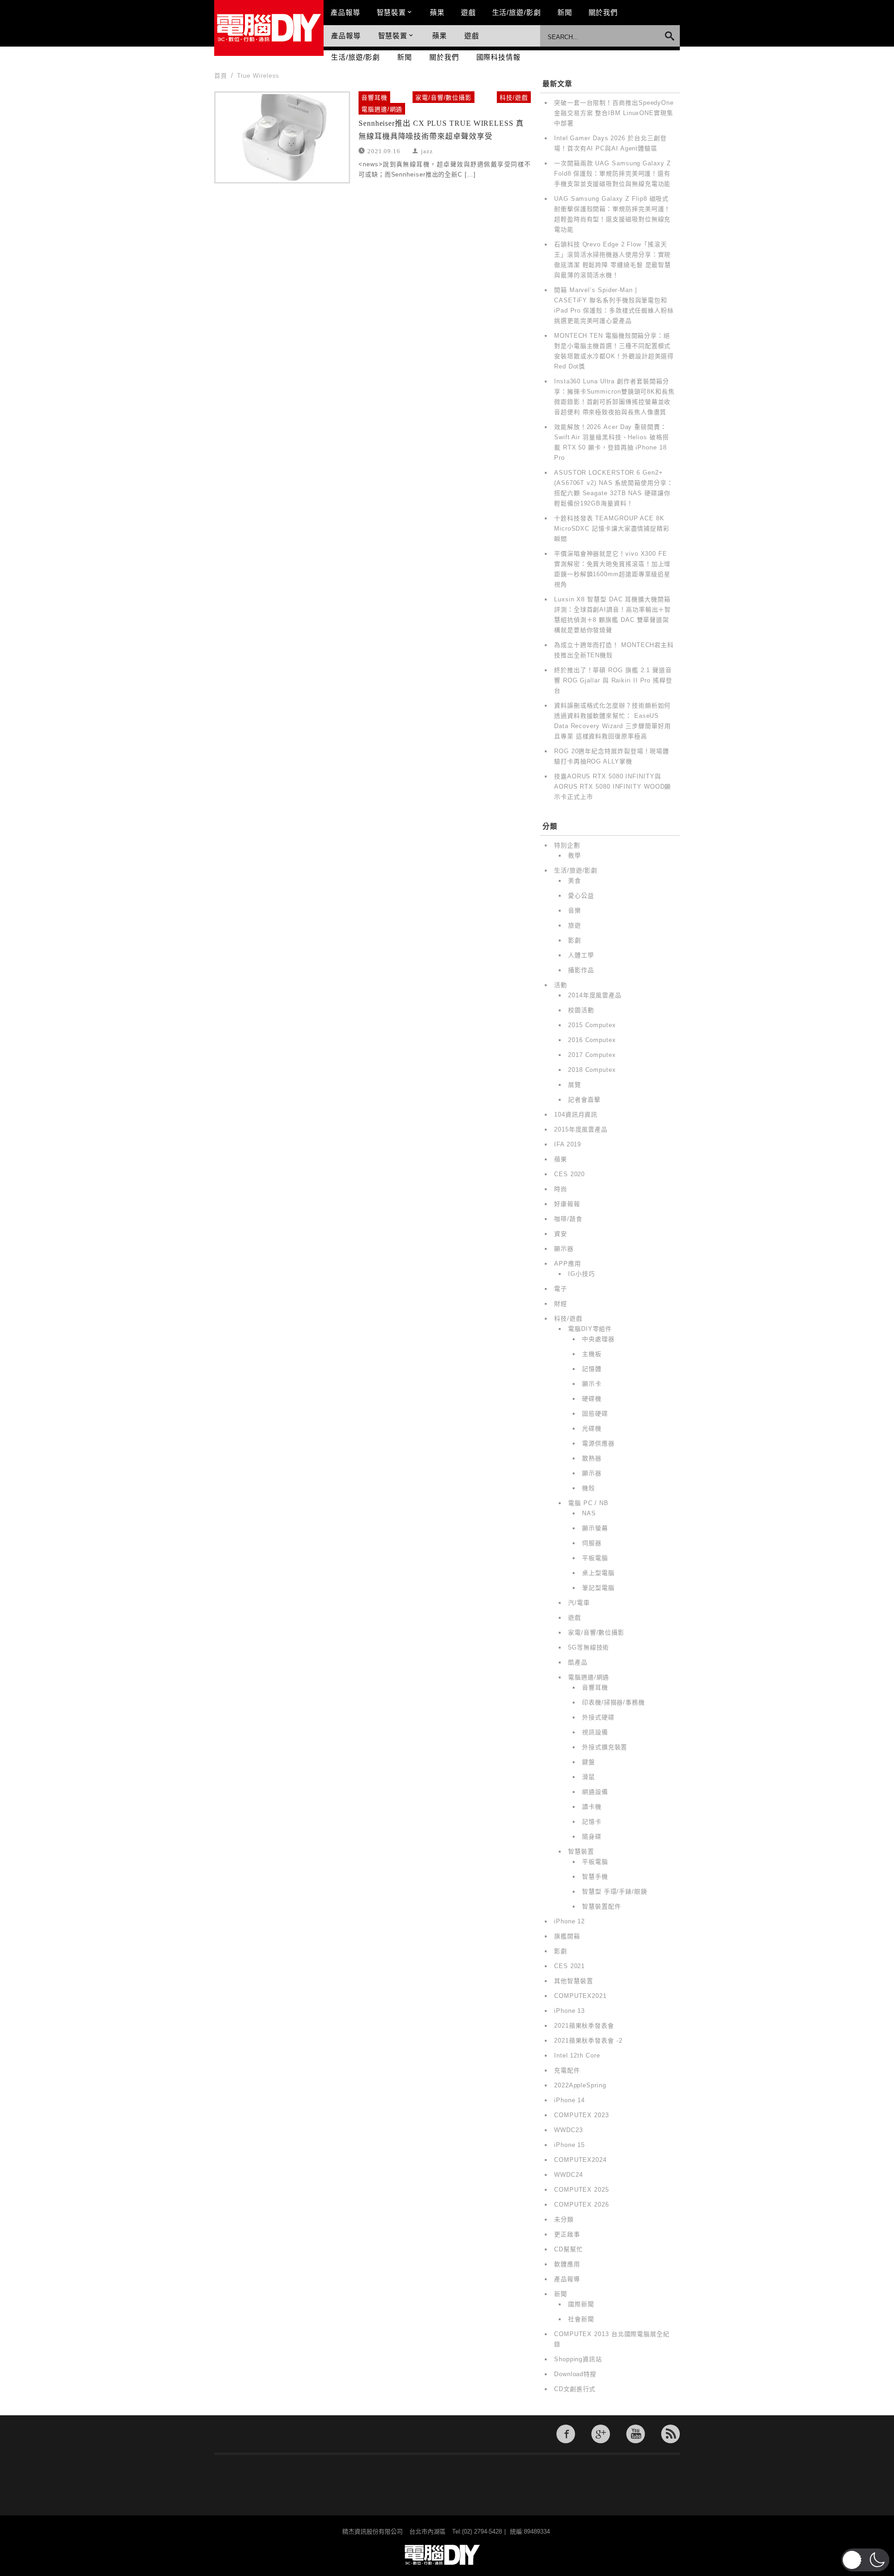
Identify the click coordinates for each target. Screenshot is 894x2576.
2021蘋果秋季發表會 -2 (588, 2041)
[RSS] (670, 2434)
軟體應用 (567, 2264)
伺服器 (592, 1543)
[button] (865, 2560)
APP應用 (568, 1264)
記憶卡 (592, 1822)
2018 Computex (592, 1070)
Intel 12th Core (577, 2055)
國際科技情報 (498, 57)
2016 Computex (592, 1040)
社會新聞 (581, 2319)
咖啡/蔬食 (568, 1219)
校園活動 (581, 1010)
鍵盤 (589, 1762)
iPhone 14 (569, 2100)
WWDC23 (568, 2130)
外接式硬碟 (598, 1717)
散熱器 (592, 1458)
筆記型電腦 (598, 1588)
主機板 (592, 1354)
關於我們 (603, 12)
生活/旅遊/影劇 (517, 12)
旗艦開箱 (567, 1936)
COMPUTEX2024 (580, 2160)
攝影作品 (581, 970)
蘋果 (437, 12)
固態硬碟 (595, 1414)
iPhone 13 (569, 2011)
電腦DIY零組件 (590, 1329)
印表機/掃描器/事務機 (613, 1702)
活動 (561, 985)
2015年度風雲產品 (581, 1129)
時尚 (561, 1189)
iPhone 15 (569, 2145)
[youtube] (636, 2434)
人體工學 (581, 955)
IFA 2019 (568, 1144)
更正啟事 (567, 2234)
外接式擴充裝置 (605, 1747)
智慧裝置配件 (601, 1906)
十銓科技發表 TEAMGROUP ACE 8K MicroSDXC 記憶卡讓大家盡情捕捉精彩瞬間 (612, 528)
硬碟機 (592, 1399)
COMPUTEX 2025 (582, 2190)
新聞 (565, 12)
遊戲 (468, 12)
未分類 (564, 2219)
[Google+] (601, 2434)
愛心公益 (581, 896)
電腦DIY (269, 28)
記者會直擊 (584, 1100)
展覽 (575, 1085)
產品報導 (345, 12)
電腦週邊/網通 (382, 109)
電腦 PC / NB (588, 1503)
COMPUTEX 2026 (582, 2205)
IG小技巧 (582, 1274)
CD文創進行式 (575, 2389)
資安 (561, 1234)
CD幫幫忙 (569, 2249)
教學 (575, 855)
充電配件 (567, 2070)
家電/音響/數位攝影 (444, 98)
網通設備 (595, 1792)
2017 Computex (592, 1055)
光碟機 (592, 1428)
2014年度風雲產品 (595, 995)
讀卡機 (592, 1807)
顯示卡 (592, 1384)
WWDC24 (568, 2175)
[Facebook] (566, 2434)
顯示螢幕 (595, 1528)
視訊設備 (595, 1732)
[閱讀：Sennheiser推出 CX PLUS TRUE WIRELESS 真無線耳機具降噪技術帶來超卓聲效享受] (282, 137)
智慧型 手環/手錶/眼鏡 (615, 1891)
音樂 (575, 910)
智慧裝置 (392, 12)
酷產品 (578, 1662)
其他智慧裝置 (573, 1981)
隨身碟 (592, 1837)
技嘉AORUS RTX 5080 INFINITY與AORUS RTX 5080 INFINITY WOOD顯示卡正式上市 (613, 787)
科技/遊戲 (514, 98)
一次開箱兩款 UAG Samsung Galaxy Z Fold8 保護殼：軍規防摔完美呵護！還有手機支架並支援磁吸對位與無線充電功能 (613, 174)
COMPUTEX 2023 (582, 2115)
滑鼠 (589, 1777)
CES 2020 (569, 1174)
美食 (575, 881)
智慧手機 (595, 1877)
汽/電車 (579, 1603)
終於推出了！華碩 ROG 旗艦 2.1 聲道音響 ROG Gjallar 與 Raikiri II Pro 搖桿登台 (613, 680)
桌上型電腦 (598, 1573)
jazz (427, 151)
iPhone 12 (569, 1921)
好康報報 (567, 1204)
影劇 (575, 940)
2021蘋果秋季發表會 (584, 2026)
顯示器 (564, 1249)
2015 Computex (592, 1025)
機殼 (589, 1488)
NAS (589, 1513)
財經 (561, 1304)
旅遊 (575, 925)
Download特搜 (575, 2374)
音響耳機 (374, 98)
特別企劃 (567, 845)
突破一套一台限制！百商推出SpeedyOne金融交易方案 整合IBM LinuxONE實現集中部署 (614, 113)
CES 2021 (569, 1966)
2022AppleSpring (580, 2085)
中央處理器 (598, 1339)
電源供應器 (598, 1443)
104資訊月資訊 (576, 1114)
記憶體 (592, 1369)
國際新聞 (581, 2304)
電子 (561, 1289)
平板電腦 (595, 1558)
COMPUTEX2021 (580, 1996)
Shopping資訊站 (578, 2359)
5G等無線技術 (589, 1647)
